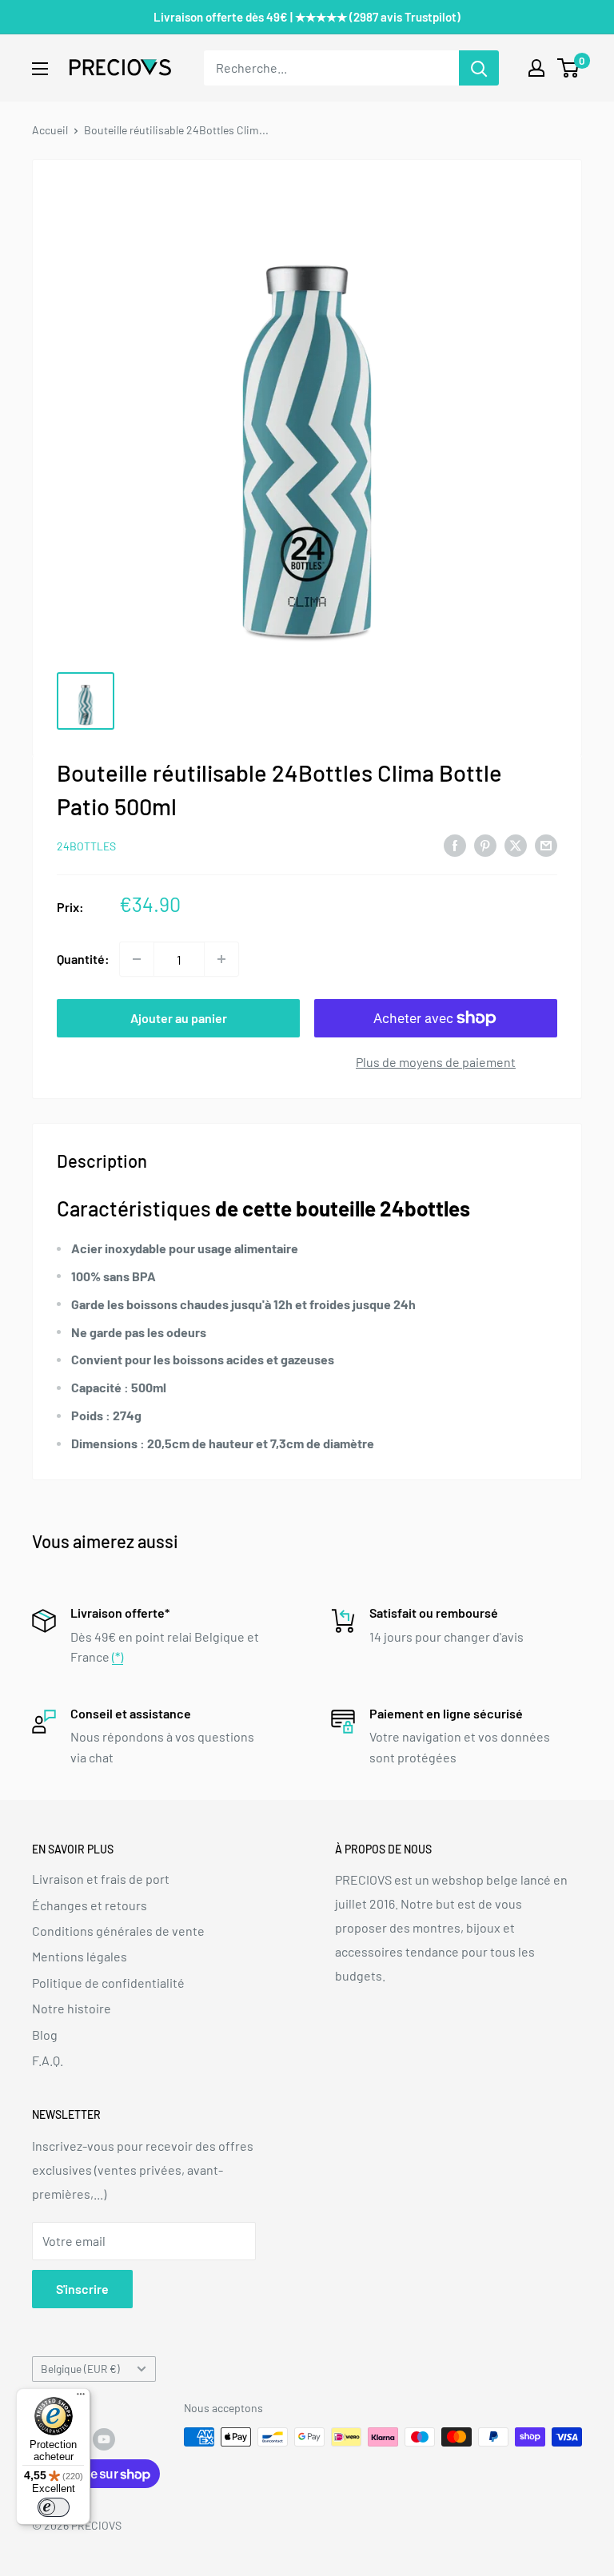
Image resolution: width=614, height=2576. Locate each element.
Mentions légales (80, 1956)
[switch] (54, 2507)
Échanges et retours (90, 1905)
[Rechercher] (479, 68)
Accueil (50, 130)
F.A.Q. (48, 2060)
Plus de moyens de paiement (436, 1062)
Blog (45, 2035)
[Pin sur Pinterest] (485, 844)
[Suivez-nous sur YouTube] (104, 2439)
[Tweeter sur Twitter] (516, 844)
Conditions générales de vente (118, 1931)
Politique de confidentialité (108, 1983)
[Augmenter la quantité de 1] (221, 959)
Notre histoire (72, 2008)
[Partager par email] (546, 844)
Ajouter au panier (179, 1018)
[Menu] (81, 2398)
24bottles (86, 846)
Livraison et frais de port (101, 1879)
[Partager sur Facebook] (455, 844)
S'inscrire (82, 2289)
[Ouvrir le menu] (40, 69)
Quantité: (83, 959)
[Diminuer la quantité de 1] (137, 959)
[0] (569, 68)
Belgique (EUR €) (80, 2369)
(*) (118, 1656)
